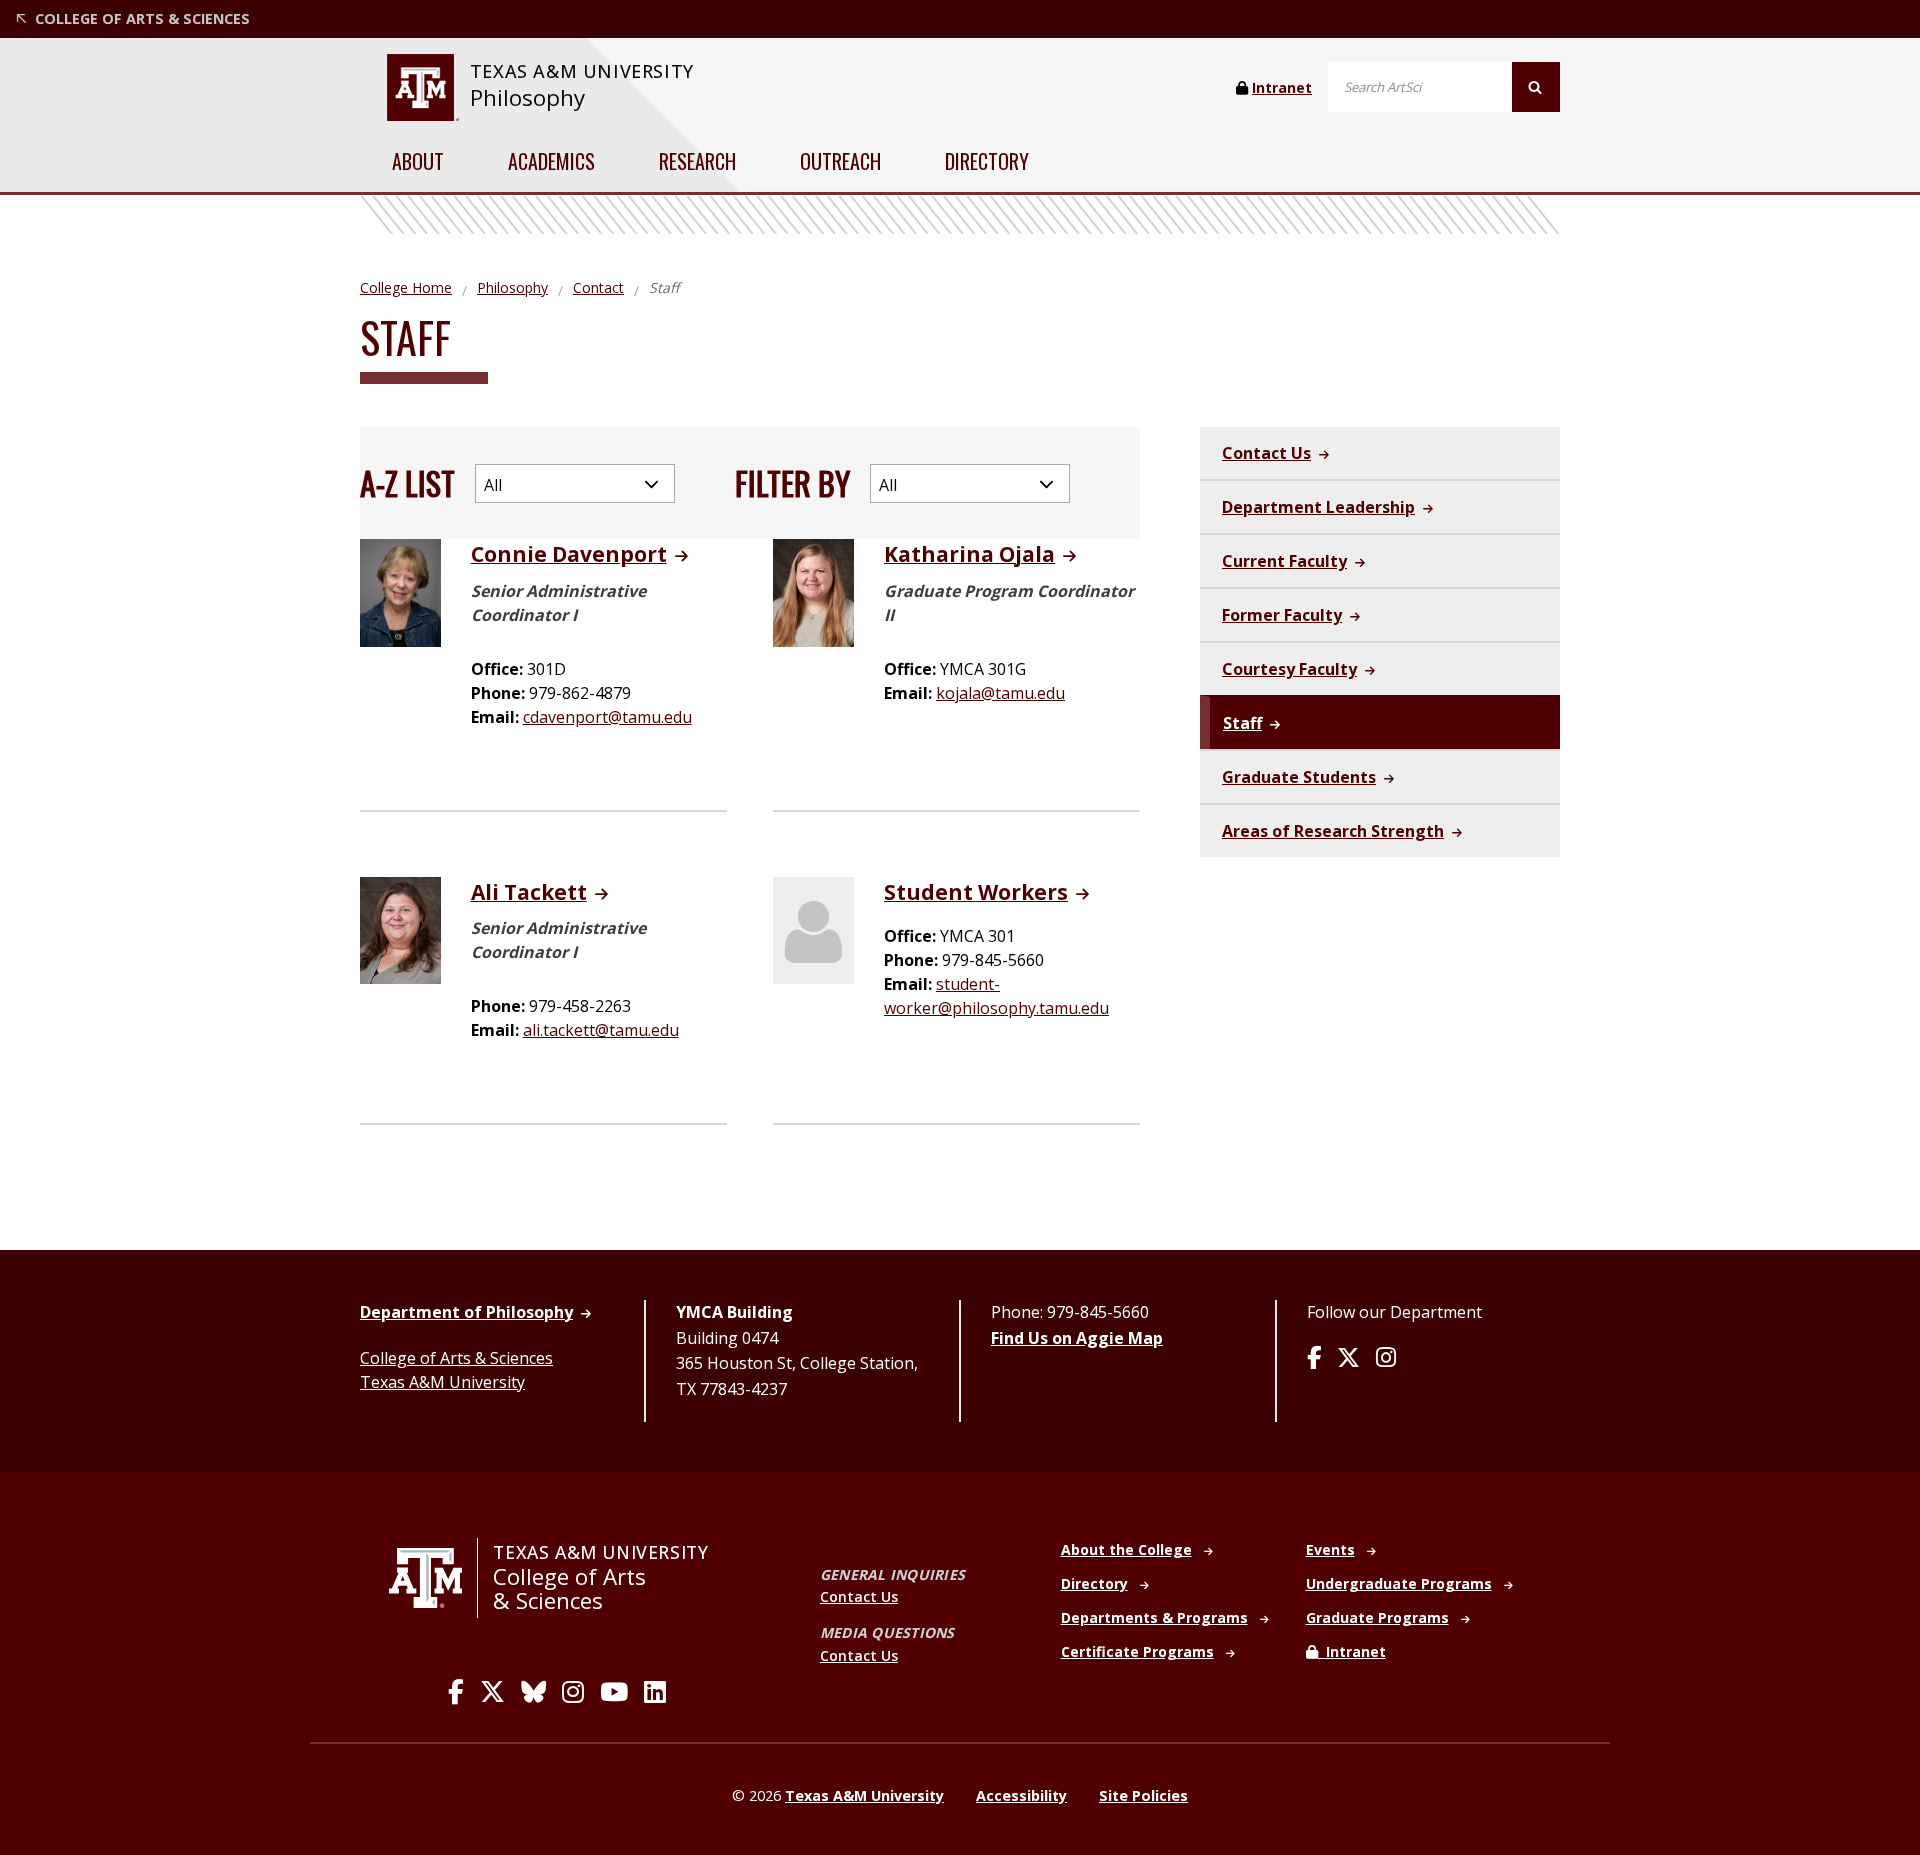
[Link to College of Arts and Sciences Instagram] (573, 1692)
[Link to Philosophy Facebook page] (1314, 1359)
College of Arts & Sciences (456, 1358)
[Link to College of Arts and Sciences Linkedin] (655, 1692)
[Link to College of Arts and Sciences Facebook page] (456, 1692)
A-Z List (407, 482)
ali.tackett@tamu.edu (601, 1030)
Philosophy (527, 97)
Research (697, 161)
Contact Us (859, 1596)
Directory (987, 161)
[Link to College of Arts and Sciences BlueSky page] (533, 1692)
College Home (406, 287)
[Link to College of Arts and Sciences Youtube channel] (614, 1692)
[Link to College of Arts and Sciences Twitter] (492, 1692)
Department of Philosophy (466, 1312)
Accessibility (1021, 1795)
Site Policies (1143, 1795)
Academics (551, 161)
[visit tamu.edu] (433, 1578)
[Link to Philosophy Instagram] (1386, 1359)
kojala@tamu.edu (1000, 693)
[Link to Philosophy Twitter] (1348, 1359)
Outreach (840, 161)
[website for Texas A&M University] (422, 87)
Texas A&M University (442, 1382)
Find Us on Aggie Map (1077, 1338)
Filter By (792, 482)
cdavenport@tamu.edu (607, 717)
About (418, 161)
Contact (598, 287)
